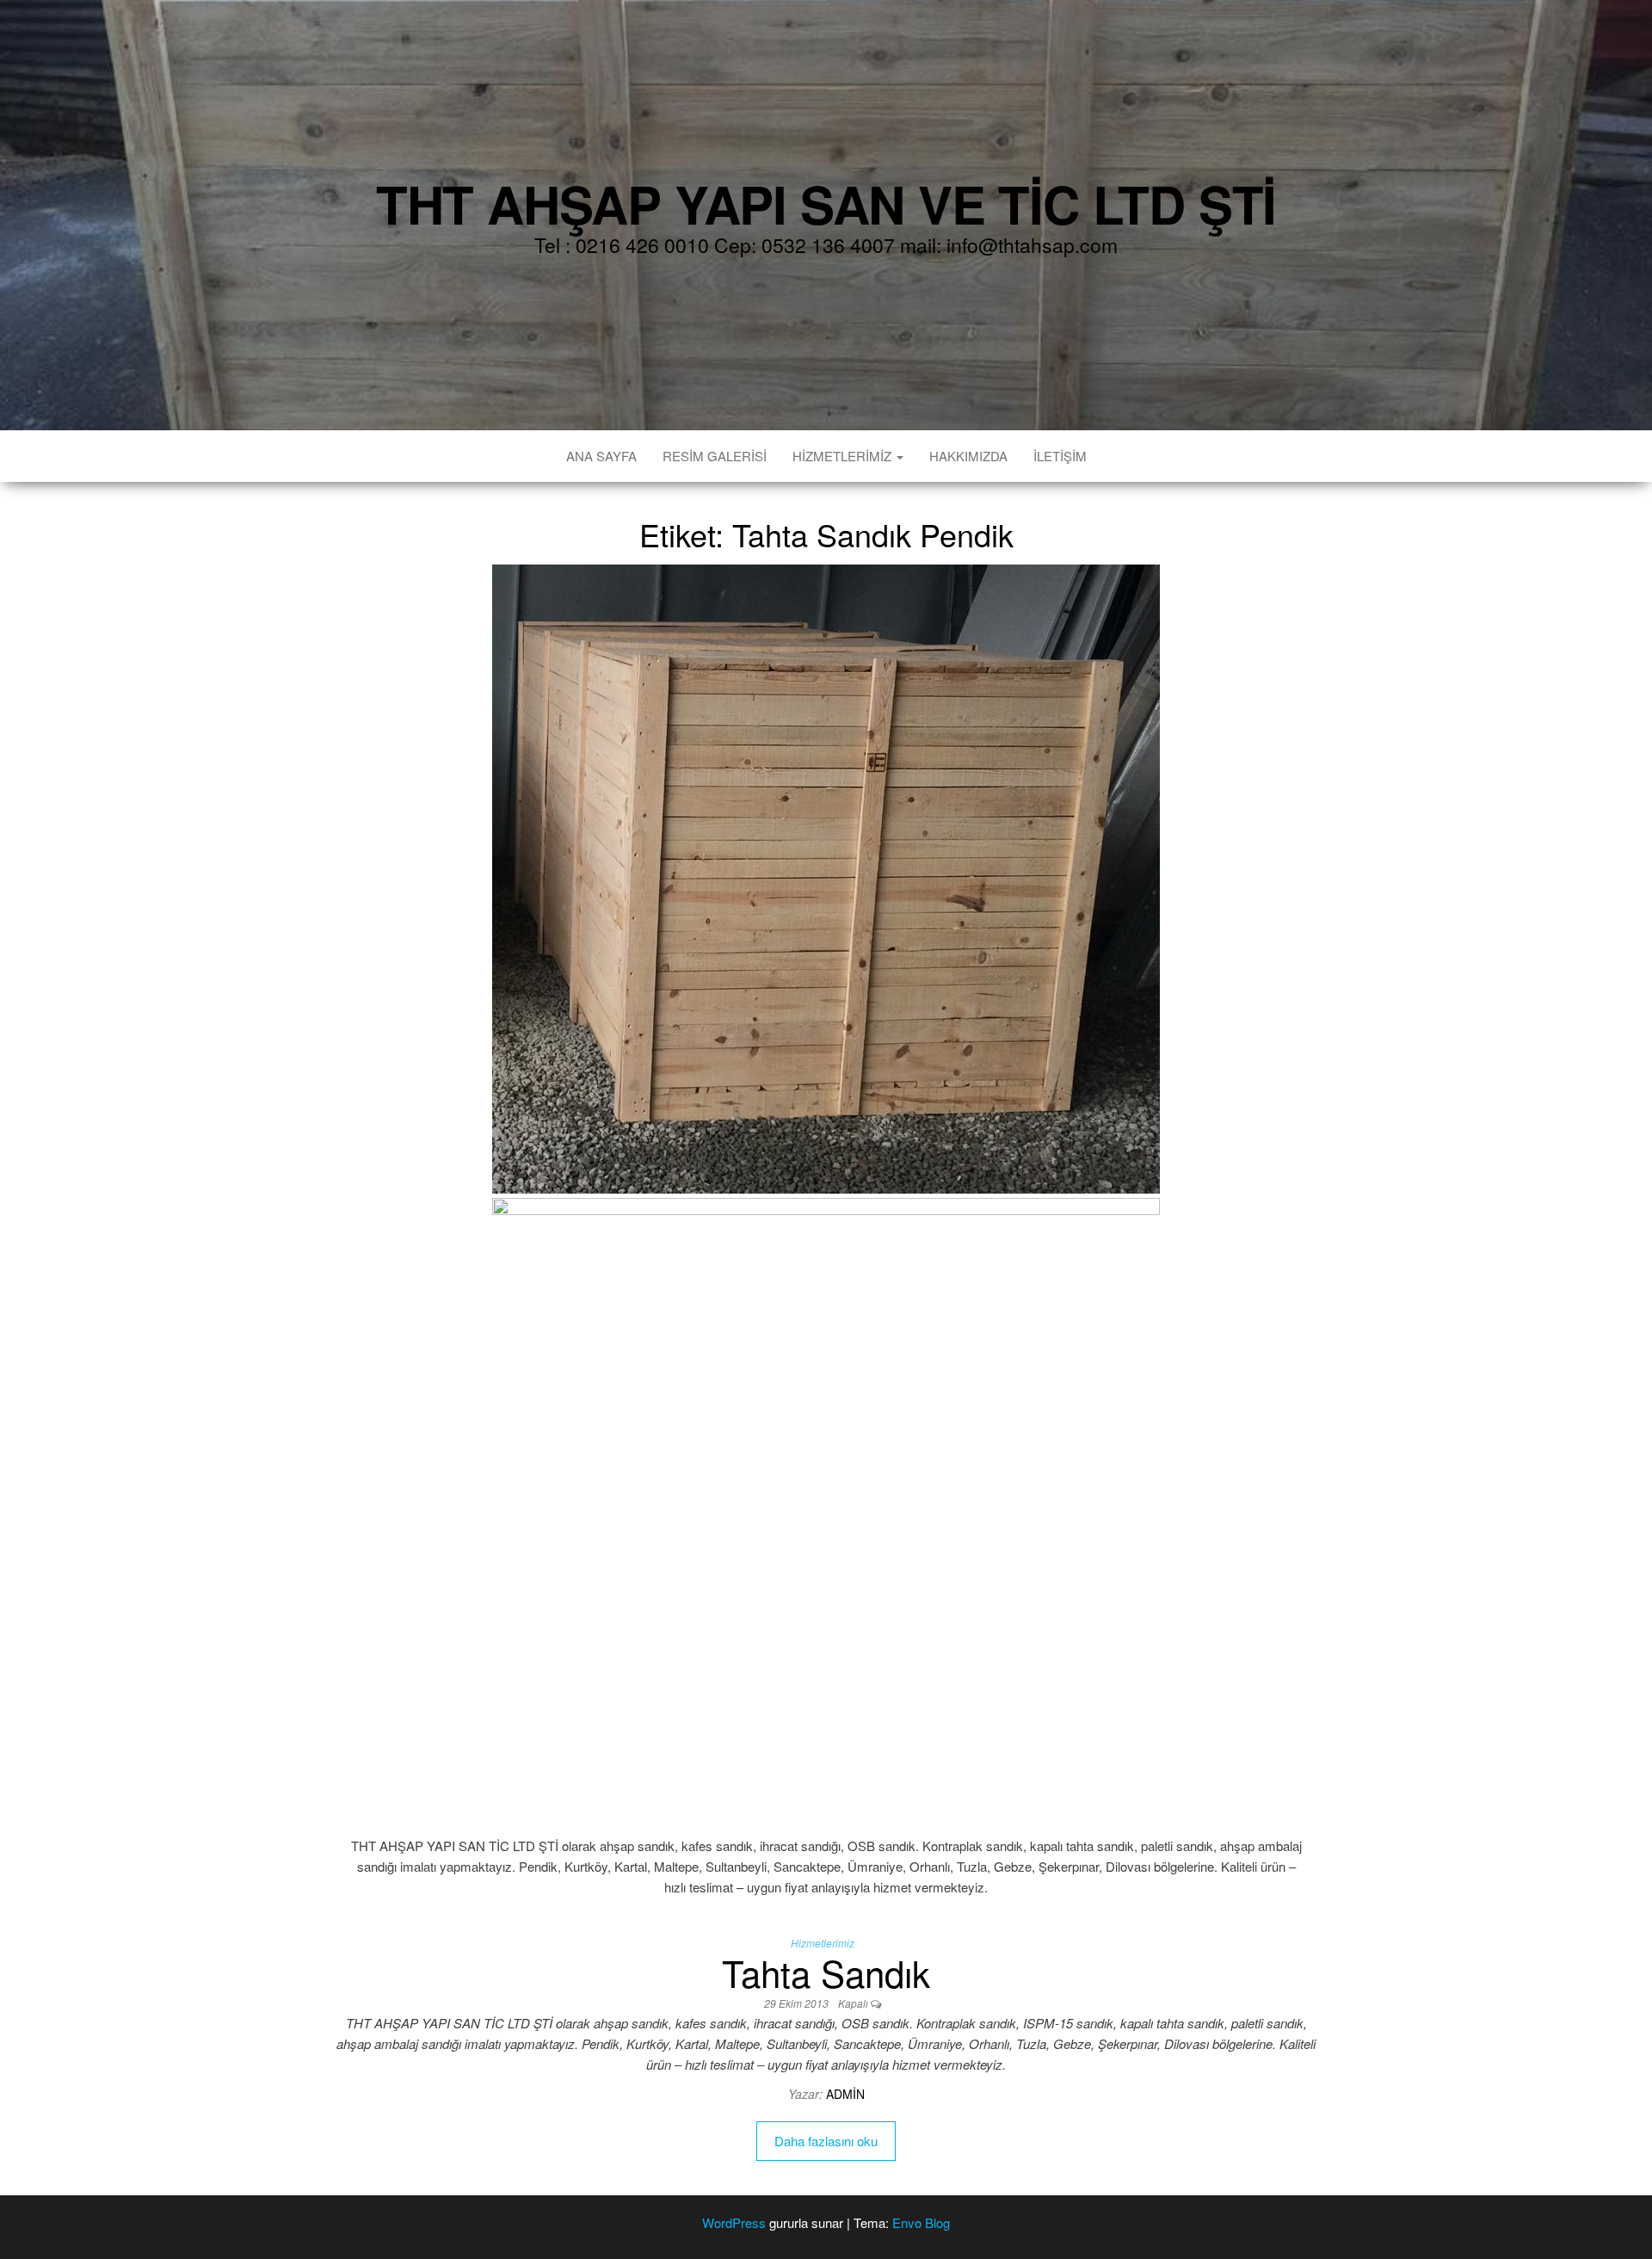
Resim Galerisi (715, 456)
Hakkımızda (968, 456)
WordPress (734, 2222)
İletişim (1060, 456)
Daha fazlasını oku (826, 2141)
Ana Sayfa (601, 456)
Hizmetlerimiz (844, 456)
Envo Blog (921, 2222)
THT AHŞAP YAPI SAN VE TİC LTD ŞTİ (826, 203)
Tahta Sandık (826, 1972)
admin (845, 2094)
